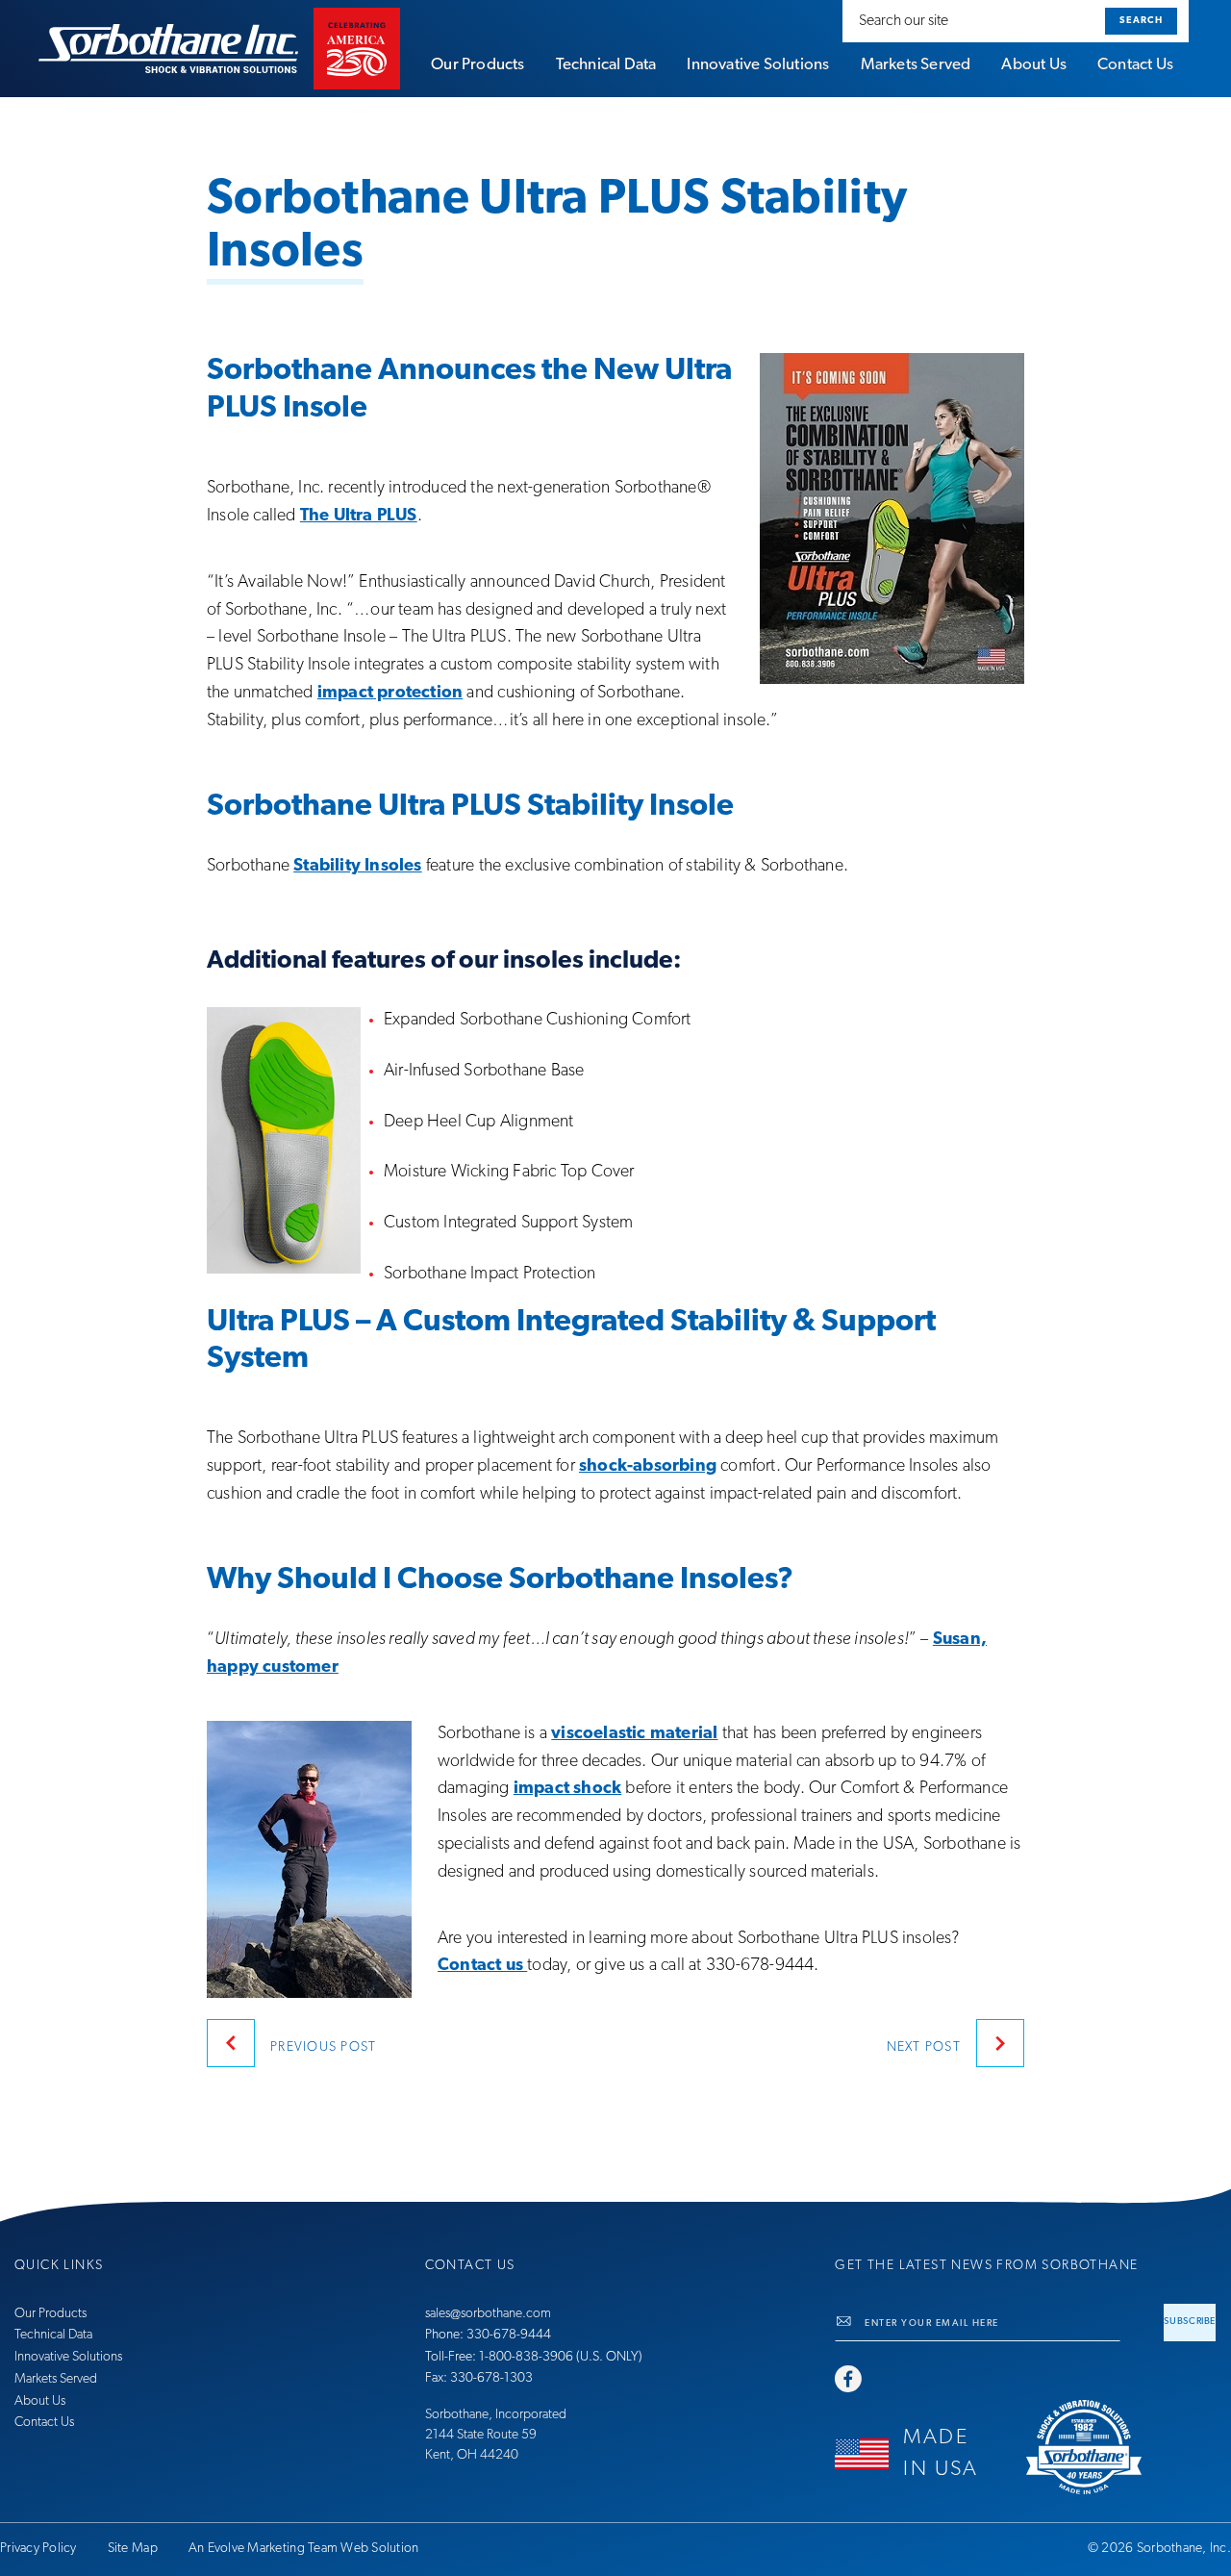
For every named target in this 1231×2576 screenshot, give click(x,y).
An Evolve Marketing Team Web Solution (304, 2549)
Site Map (133, 2549)
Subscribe (1190, 2322)
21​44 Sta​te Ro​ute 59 (481, 2435)
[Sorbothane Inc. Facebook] (848, 2381)
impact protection (390, 694)
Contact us (482, 1966)
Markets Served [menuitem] (916, 65)
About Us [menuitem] (1034, 65)
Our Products (50, 2314)
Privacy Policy (38, 2549)
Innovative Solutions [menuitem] (758, 65)
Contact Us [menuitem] (1135, 65)
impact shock (567, 1789)
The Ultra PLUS (359, 517)
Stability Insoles (357, 867)
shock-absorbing (648, 1467)
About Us (40, 2401)
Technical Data (53, 2335)
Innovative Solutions (68, 2357)
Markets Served (56, 2379)
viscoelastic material (634, 1734)
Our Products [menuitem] (477, 65)
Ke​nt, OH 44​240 (472, 2455)
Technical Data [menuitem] (606, 65)
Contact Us (44, 2423)
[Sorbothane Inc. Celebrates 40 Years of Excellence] (1121, 2447)
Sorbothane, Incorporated (496, 2415)
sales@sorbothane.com (488, 2314)
